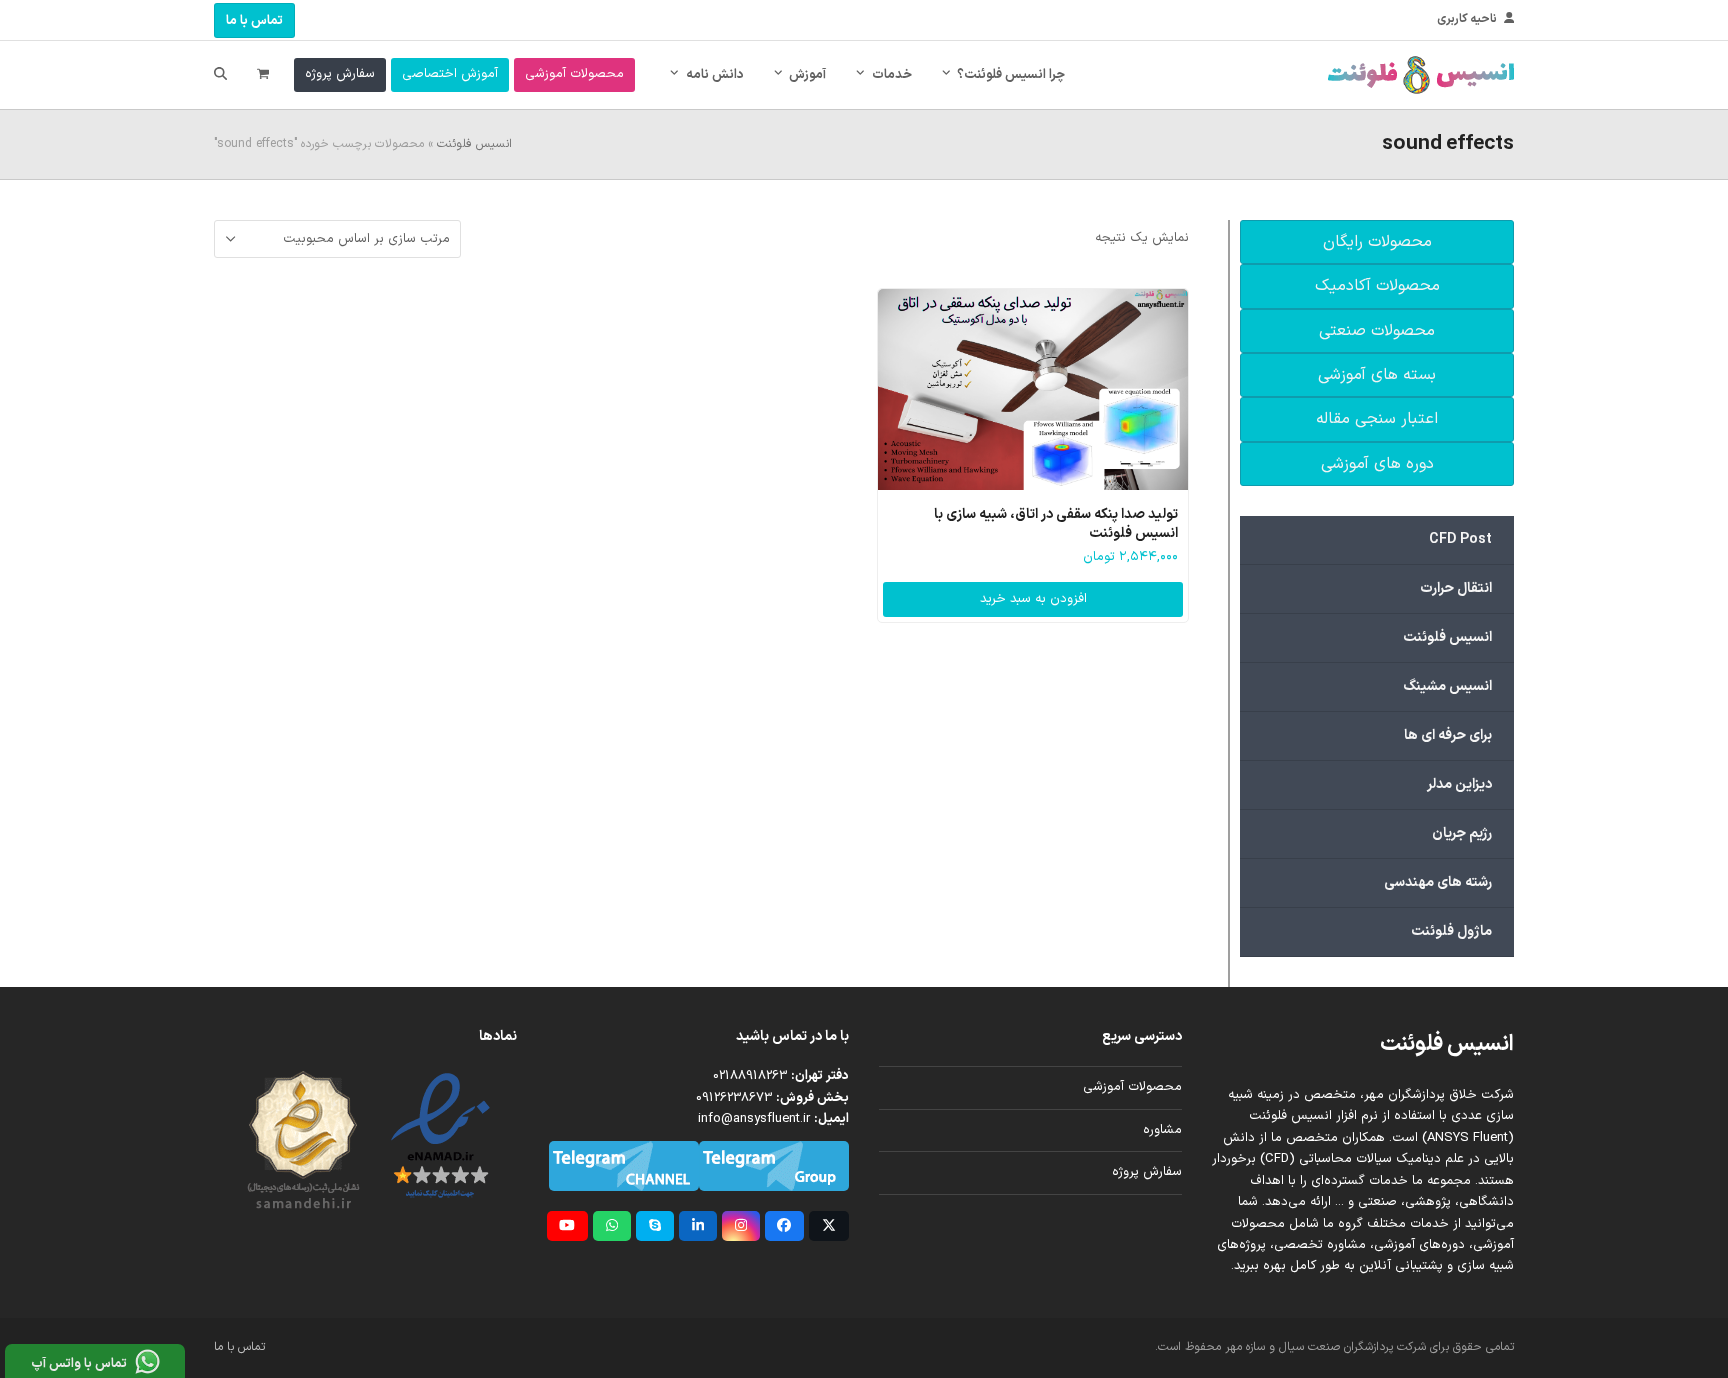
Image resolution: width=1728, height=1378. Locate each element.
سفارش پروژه (1147, 1172)
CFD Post (1460, 539)
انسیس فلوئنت (474, 144)
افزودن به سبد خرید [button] (1033, 599)
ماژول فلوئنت (1451, 931)
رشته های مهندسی (1438, 882)
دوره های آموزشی (1377, 464)
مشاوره (1162, 1130)
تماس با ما (254, 21)
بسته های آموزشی (1377, 375)
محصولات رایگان (1377, 242)
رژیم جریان (1462, 833)
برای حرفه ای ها (1448, 735)
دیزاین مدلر (1459, 784)
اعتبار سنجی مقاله (1377, 419)
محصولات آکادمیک (1377, 286)
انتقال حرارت (1456, 588)
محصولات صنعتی (1377, 331)
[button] (263, 75)
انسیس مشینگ (1447, 686)
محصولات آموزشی (1132, 1087)
